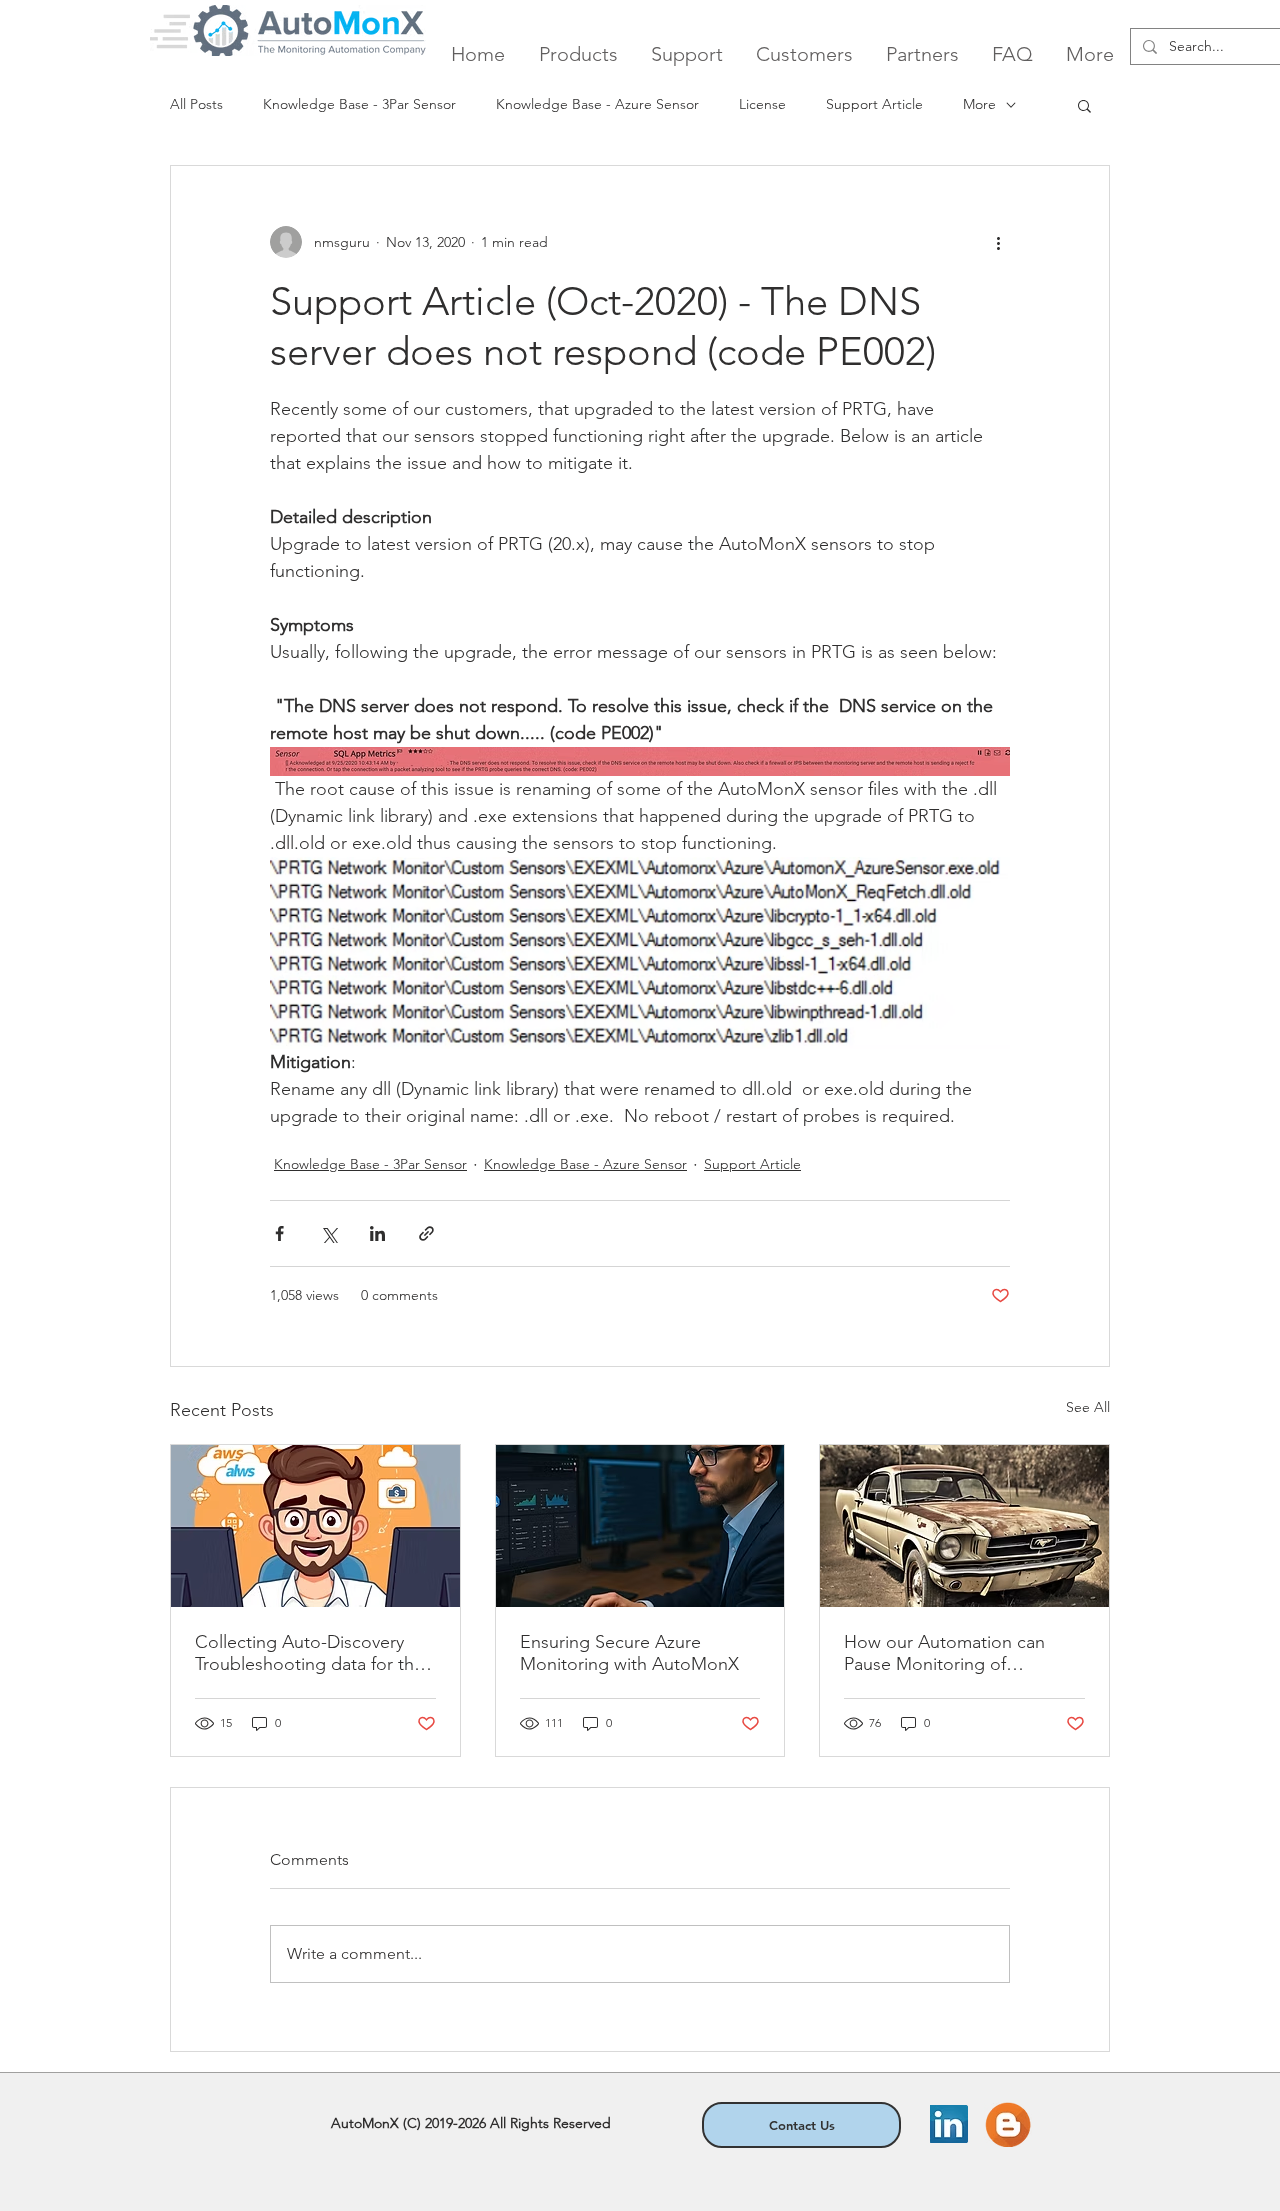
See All (1088, 1407)
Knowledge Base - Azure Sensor (597, 104)
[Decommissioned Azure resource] (964, 1526)
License (762, 104)
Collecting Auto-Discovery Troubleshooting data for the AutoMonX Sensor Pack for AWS (309, 1653)
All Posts (196, 104)
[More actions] (998, 242)
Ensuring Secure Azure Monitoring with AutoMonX (629, 1653)
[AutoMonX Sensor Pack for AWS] (315, 1526)
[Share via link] (426, 1233)
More (979, 104)
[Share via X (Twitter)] (328, 1233)
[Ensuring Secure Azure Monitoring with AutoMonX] (640, 1526)
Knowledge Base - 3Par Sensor (359, 104)
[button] (1084, 105)
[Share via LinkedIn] (377, 1233)
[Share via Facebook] (279, 1233)
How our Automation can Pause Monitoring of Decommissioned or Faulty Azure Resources (950, 1653)
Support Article (874, 104)
